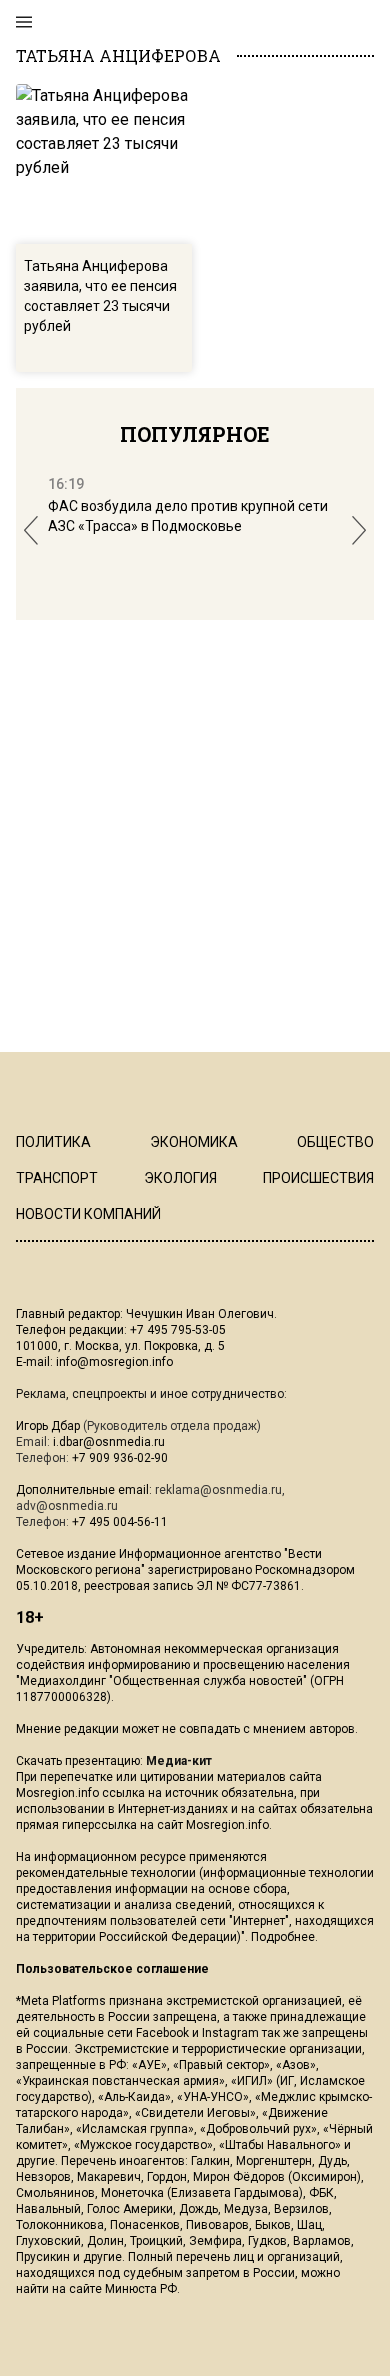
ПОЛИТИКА (53, 1142)
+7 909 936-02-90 (120, 1458)
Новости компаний (88, 1214)
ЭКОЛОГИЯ (180, 1178)
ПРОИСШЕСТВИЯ (318, 1178)
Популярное (195, 434)
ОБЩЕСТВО (335, 1142)
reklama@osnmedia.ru (218, 1490)
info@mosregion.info (114, 1362)
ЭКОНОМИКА (194, 1142)
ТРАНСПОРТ (57, 1178)
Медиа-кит (179, 1761)
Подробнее (283, 1937)
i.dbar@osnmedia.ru (109, 1442)
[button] (31, 530)
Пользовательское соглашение (112, 1969)
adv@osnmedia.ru (67, 1506)
